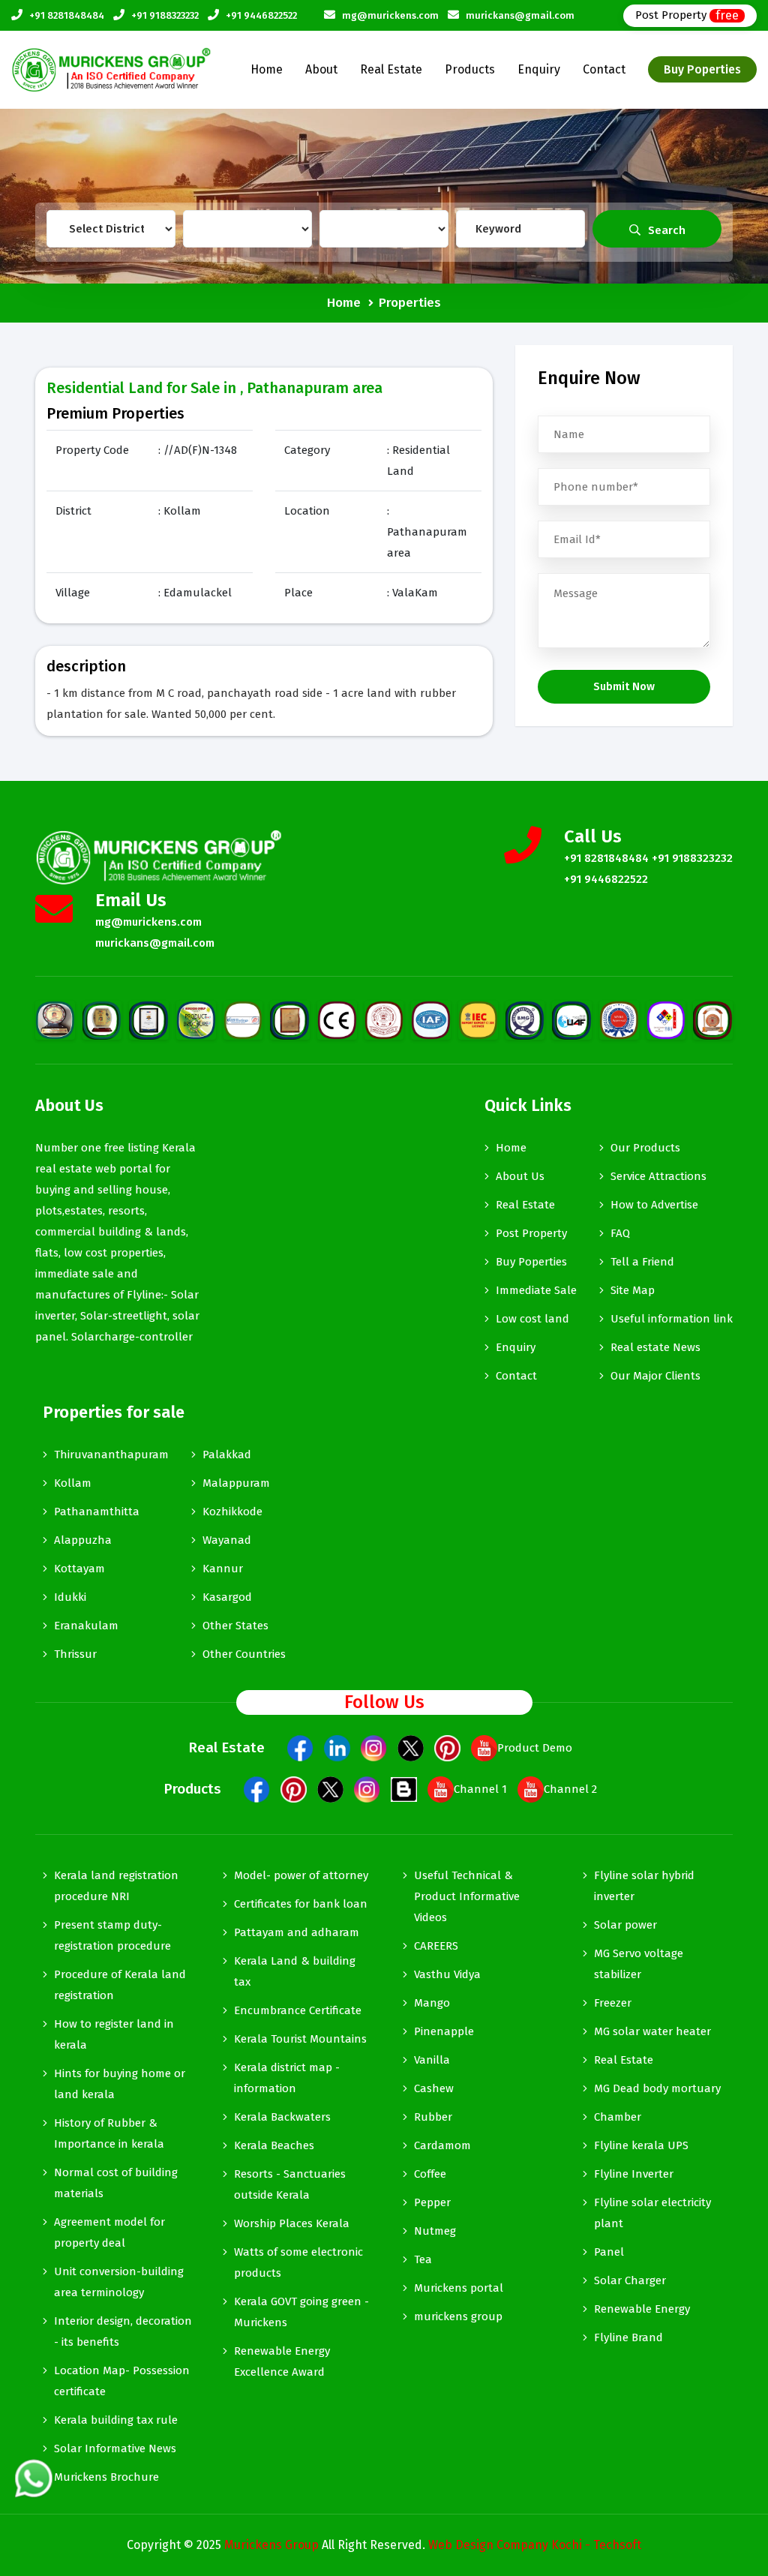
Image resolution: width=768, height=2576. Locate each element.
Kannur (223, 1569)
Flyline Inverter (634, 2174)
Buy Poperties (702, 69)
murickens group (458, 2316)
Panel (609, 2252)
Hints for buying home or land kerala (120, 2084)
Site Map (633, 1290)
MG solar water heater (652, 2031)
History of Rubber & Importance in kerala (109, 2133)
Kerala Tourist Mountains (300, 2039)
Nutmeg (435, 2231)
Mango (432, 2003)
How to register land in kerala (114, 2034)
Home (267, 69)
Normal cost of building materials (116, 2183)
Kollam (73, 1483)
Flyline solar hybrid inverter (644, 1886)
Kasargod (227, 1597)
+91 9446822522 (261, 15)
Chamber (618, 2117)
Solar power (625, 1925)
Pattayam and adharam (297, 1932)
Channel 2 (570, 1789)
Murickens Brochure (106, 2477)
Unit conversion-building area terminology (119, 2282)
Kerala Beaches (274, 2145)
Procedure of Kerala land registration (120, 1985)
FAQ (620, 1233)
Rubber (433, 2117)
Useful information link (672, 1319)
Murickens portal (459, 2288)
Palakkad (227, 1455)
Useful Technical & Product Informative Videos (467, 1896)
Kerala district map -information (287, 2078)
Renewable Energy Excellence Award (282, 2361)
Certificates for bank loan (301, 1904)
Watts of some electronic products (298, 2262)
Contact (604, 69)
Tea (423, 2259)
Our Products (645, 1148)
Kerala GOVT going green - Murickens (301, 2312)
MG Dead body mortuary (657, 2088)
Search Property (660, 236)
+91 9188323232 (165, 15)
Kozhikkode (232, 1512)
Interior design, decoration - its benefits (123, 2331)
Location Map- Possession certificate (122, 2381)
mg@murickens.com (390, 15)
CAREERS (436, 1946)
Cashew (434, 2088)
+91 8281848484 (67, 15)
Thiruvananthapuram (111, 1455)
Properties (410, 303)
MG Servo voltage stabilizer (639, 1964)
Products (470, 69)
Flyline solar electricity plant (652, 2213)
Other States (235, 1626)
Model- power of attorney (301, 1875)
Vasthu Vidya (447, 1974)
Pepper (432, 2202)
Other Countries (244, 1654)
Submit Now (624, 686)
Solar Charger (630, 2280)
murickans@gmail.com (520, 15)
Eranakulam (86, 1626)
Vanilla (432, 2060)
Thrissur (75, 1654)
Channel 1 (480, 1789)
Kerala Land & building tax (295, 1971)
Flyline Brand (628, 2337)
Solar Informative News (115, 2448)
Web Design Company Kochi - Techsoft (535, 2545)
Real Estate (391, 69)
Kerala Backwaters (282, 2117)
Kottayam (79, 1569)
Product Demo (535, 1748)
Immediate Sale (536, 1290)
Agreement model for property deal (109, 2232)
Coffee (430, 2174)
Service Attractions (658, 1176)
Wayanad (227, 1540)
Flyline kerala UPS (641, 2145)
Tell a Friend (642, 1262)
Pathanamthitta (97, 1512)
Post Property (687, 15)
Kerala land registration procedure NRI (116, 1886)
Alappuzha (83, 1540)
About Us (520, 1176)
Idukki (70, 1597)
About (321, 69)
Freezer (613, 2003)
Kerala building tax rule (116, 2420)
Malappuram (236, 1483)
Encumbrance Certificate (298, 2010)
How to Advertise (654, 1205)
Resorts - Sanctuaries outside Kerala (290, 2184)
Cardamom (442, 2145)
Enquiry (539, 69)
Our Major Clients (655, 1376)
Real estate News (655, 1347)
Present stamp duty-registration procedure (112, 1935)
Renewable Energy (642, 2309)
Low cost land (532, 1319)
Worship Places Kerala (292, 2223)
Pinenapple (444, 2031)
